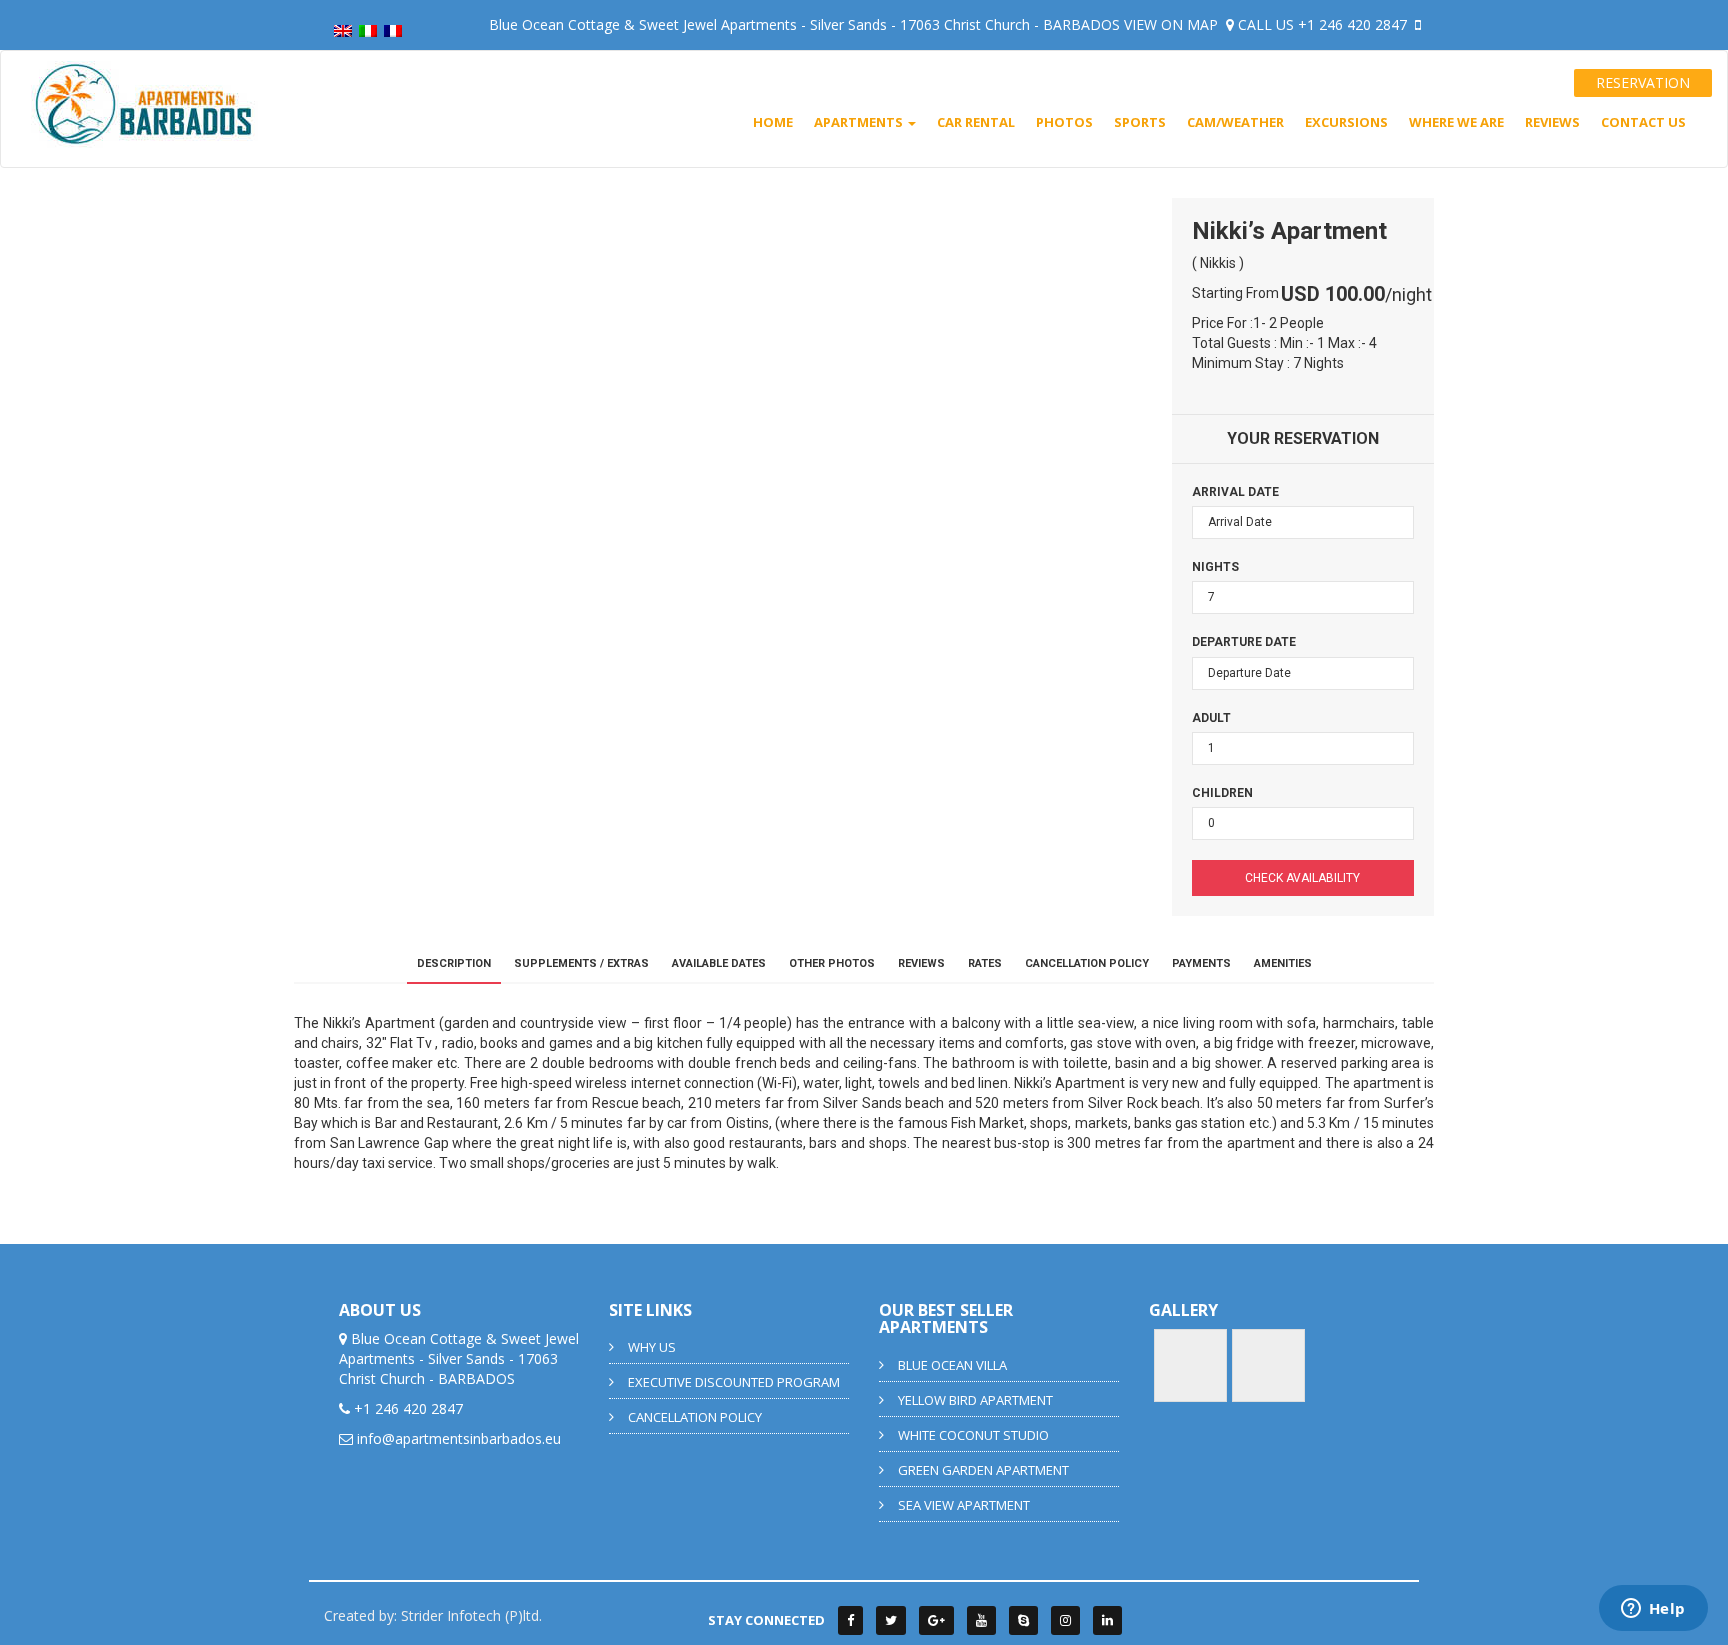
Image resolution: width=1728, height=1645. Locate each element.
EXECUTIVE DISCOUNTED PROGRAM (734, 1382)
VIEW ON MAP (1173, 24)
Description (454, 963)
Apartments (860, 122)
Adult (1211, 718)
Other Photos (832, 963)
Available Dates (719, 963)
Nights (1215, 567)
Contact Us (1643, 122)
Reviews (1552, 122)
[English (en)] (343, 29)
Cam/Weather (1235, 122)
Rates (985, 963)
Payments (1201, 963)
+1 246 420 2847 (1354, 24)
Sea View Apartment (964, 1505)
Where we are (1456, 122)
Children (1222, 793)
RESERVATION (1643, 82)
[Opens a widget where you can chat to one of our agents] (1653, 1610)
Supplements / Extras (581, 963)
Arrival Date (1235, 492)
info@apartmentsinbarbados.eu (459, 1438)
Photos (1064, 122)
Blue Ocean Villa (952, 1365)
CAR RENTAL (976, 122)
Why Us (652, 1347)
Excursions (1346, 122)
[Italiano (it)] (368, 29)
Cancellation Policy (1087, 963)
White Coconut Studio (973, 1435)
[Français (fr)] (393, 29)
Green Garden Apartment (983, 1470)
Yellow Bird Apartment (975, 1400)
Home (773, 122)
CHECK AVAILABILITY (1302, 878)
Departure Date (1244, 642)
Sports (1140, 122)
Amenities (1283, 963)
